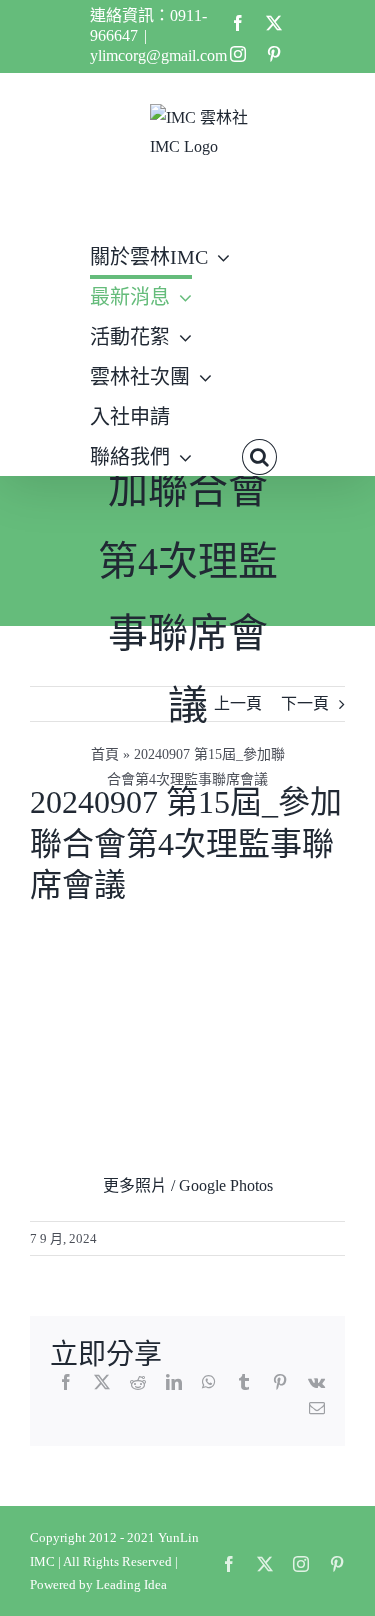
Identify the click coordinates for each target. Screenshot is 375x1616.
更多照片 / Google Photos (188, 1185)
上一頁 (238, 703)
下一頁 (305, 703)
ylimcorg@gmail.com (158, 55)
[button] (259, 455)
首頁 (105, 754)
